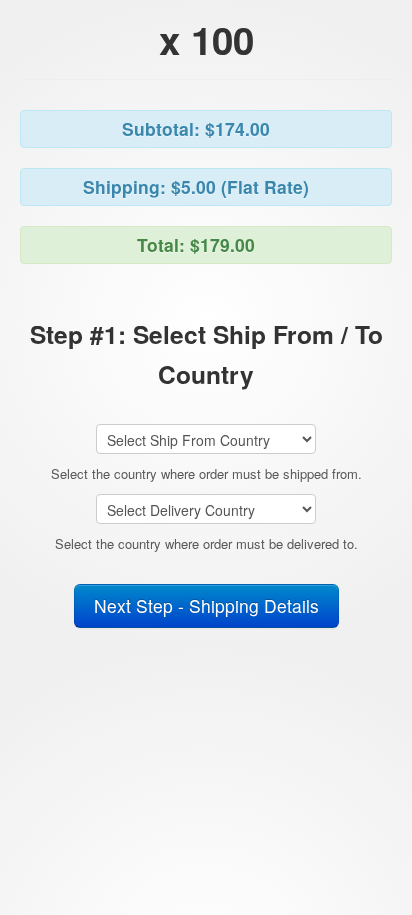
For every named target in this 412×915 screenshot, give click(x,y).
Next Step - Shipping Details (206, 605)
